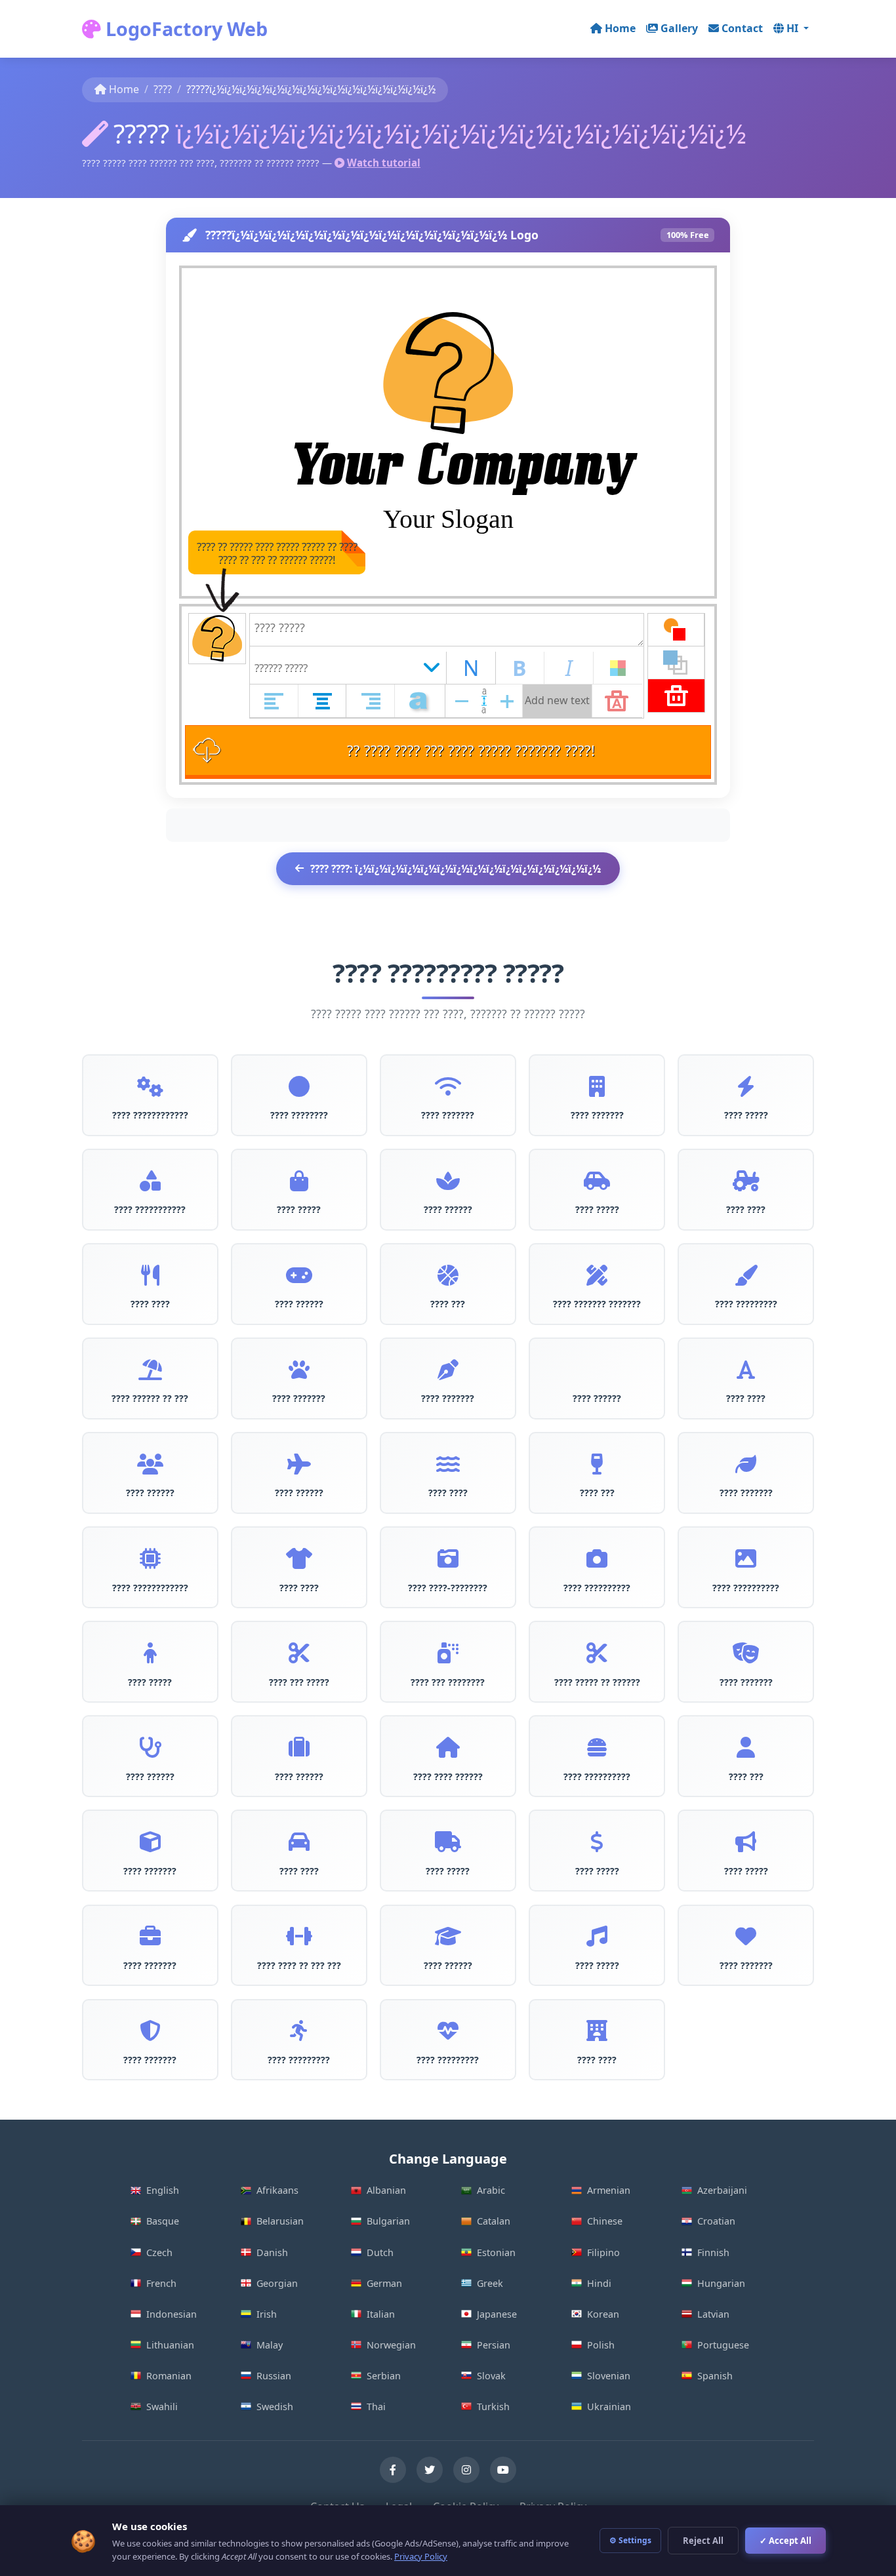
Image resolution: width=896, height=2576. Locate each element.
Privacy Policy (421, 2556)
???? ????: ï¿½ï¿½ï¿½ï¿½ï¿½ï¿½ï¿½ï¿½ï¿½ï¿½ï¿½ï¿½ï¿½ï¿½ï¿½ (456, 869)
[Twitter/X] (430, 2470)
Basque (163, 2221)
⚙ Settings (630, 2540)
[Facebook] (393, 2470)
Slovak (491, 2376)
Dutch (380, 2252)
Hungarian (721, 2283)
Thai (376, 2407)
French (161, 2283)
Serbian (384, 2376)
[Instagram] (466, 2470)
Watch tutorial (384, 163)
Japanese (497, 2314)
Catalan (494, 2221)
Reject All (703, 2541)
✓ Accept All (785, 2541)
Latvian (713, 2314)
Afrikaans (277, 2190)
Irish (267, 2314)
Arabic (491, 2190)
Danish (272, 2252)
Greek (490, 2283)
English (163, 2190)
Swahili (162, 2407)
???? (163, 89)
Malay (270, 2345)
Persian (494, 2345)
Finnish (713, 2252)
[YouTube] (503, 2470)
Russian (274, 2376)
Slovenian (609, 2376)
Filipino (603, 2252)
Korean (603, 2314)
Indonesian (172, 2314)
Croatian (716, 2221)
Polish (601, 2345)
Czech (159, 2252)
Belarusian (280, 2221)
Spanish (715, 2376)
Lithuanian (170, 2345)
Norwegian (391, 2345)
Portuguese (723, 2345)
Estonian (496, 2252)
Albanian (386, 2190)
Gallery (679, 28)
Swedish (275, 2407)
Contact (742, 28)
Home (620, 28)
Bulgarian (388, 2221)
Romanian (169, 2376)
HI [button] (794, 28)
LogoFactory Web (184, 29)
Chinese (605, 2221)
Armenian (609, 2190)
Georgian (277, 2283)
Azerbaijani (722, 2190)
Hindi (599, 2283)
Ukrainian (609, 2407)
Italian (381, 2314)
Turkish (493, 2407)
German (384, 2283)
